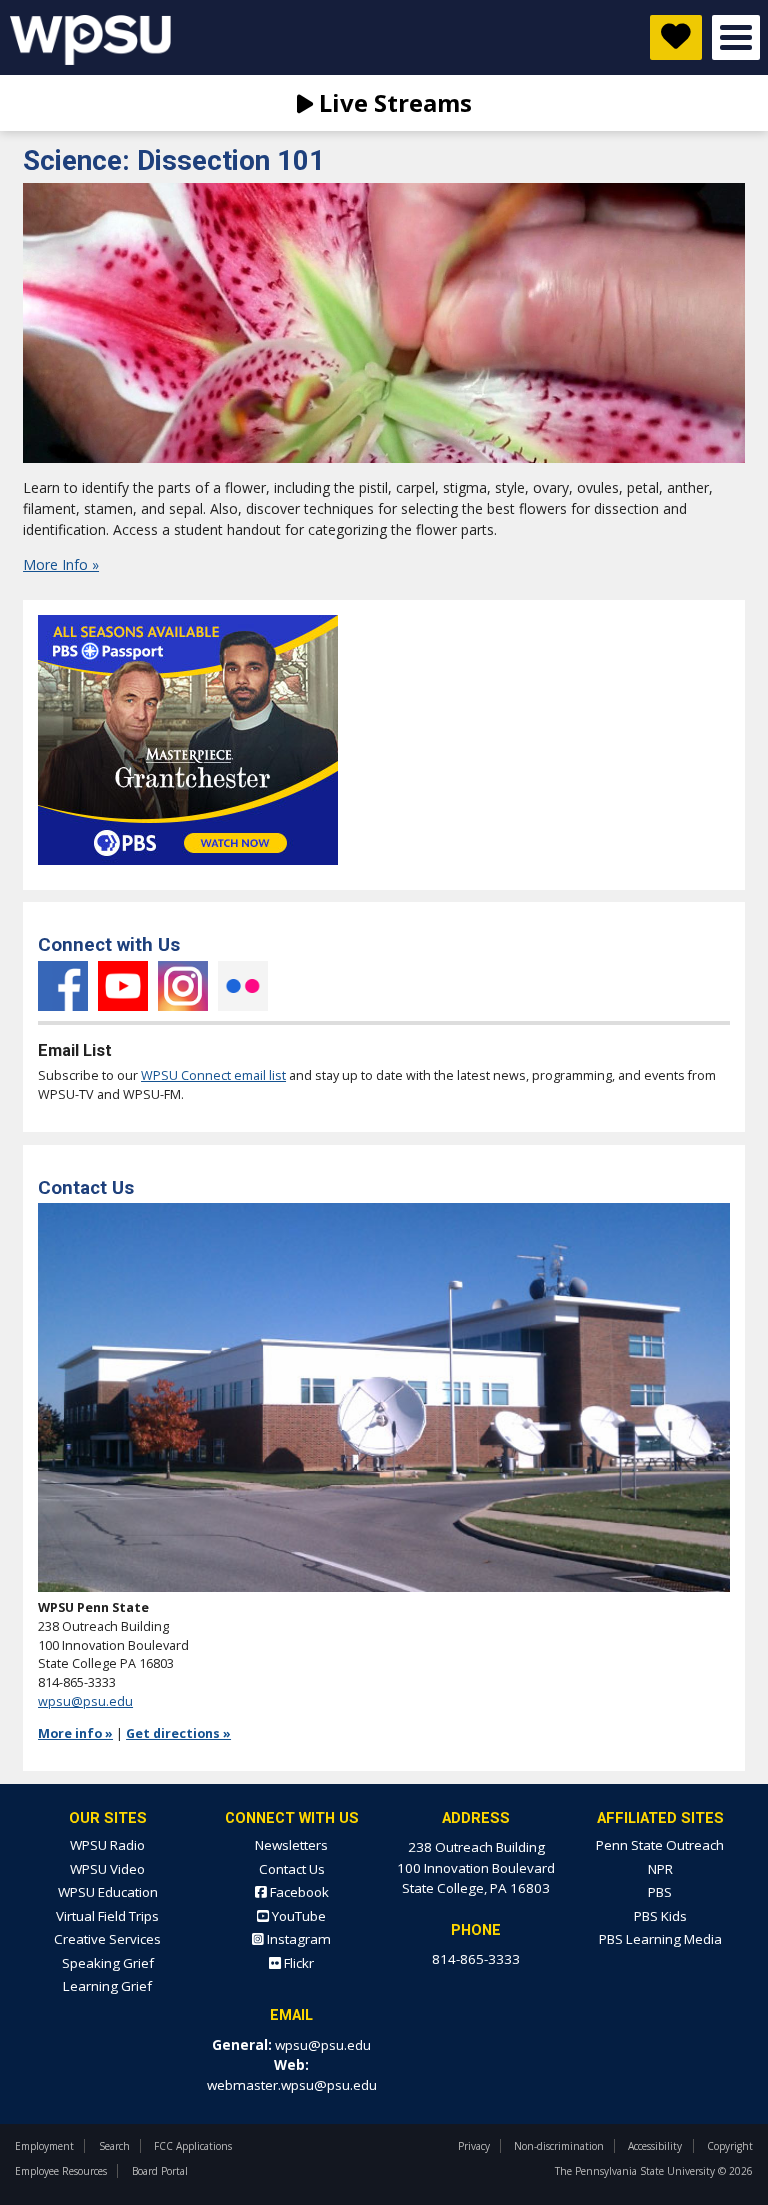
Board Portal (160, 2171)
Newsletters (291, 1845)
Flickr (243, 986)
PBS (660, 1892)
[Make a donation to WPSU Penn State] (676, 37)
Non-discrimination (559, 2146)
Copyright (730, 2146)
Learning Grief (107, 1986)
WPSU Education (108, 1892)
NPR (660, 1869)
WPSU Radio (107, 1845)
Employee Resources (61, 2171)
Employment (44, 2146)
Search (114, 2146)
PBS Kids (660, 1916)
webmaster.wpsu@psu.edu (292, 2085)
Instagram (183, 986)
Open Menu (736, 37)
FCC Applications (193, 2146)
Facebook (63, 986)
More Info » (61, 564)
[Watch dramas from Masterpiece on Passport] (188, 870)
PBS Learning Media (660, 1939)
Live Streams (392, 102)
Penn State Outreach (660, 1845)
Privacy (474, 2146)
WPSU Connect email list (213, 1075)
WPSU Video (107, 1869)
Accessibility (655, 2146)
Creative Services (107, 1939)
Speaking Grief (108, 1963)
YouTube (123, 986)
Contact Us (292, 1869)
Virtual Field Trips (107, 1916)
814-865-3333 (476, 1959)
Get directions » (178, 1733)
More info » (75, 1733)
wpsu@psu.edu (85, 1701)
